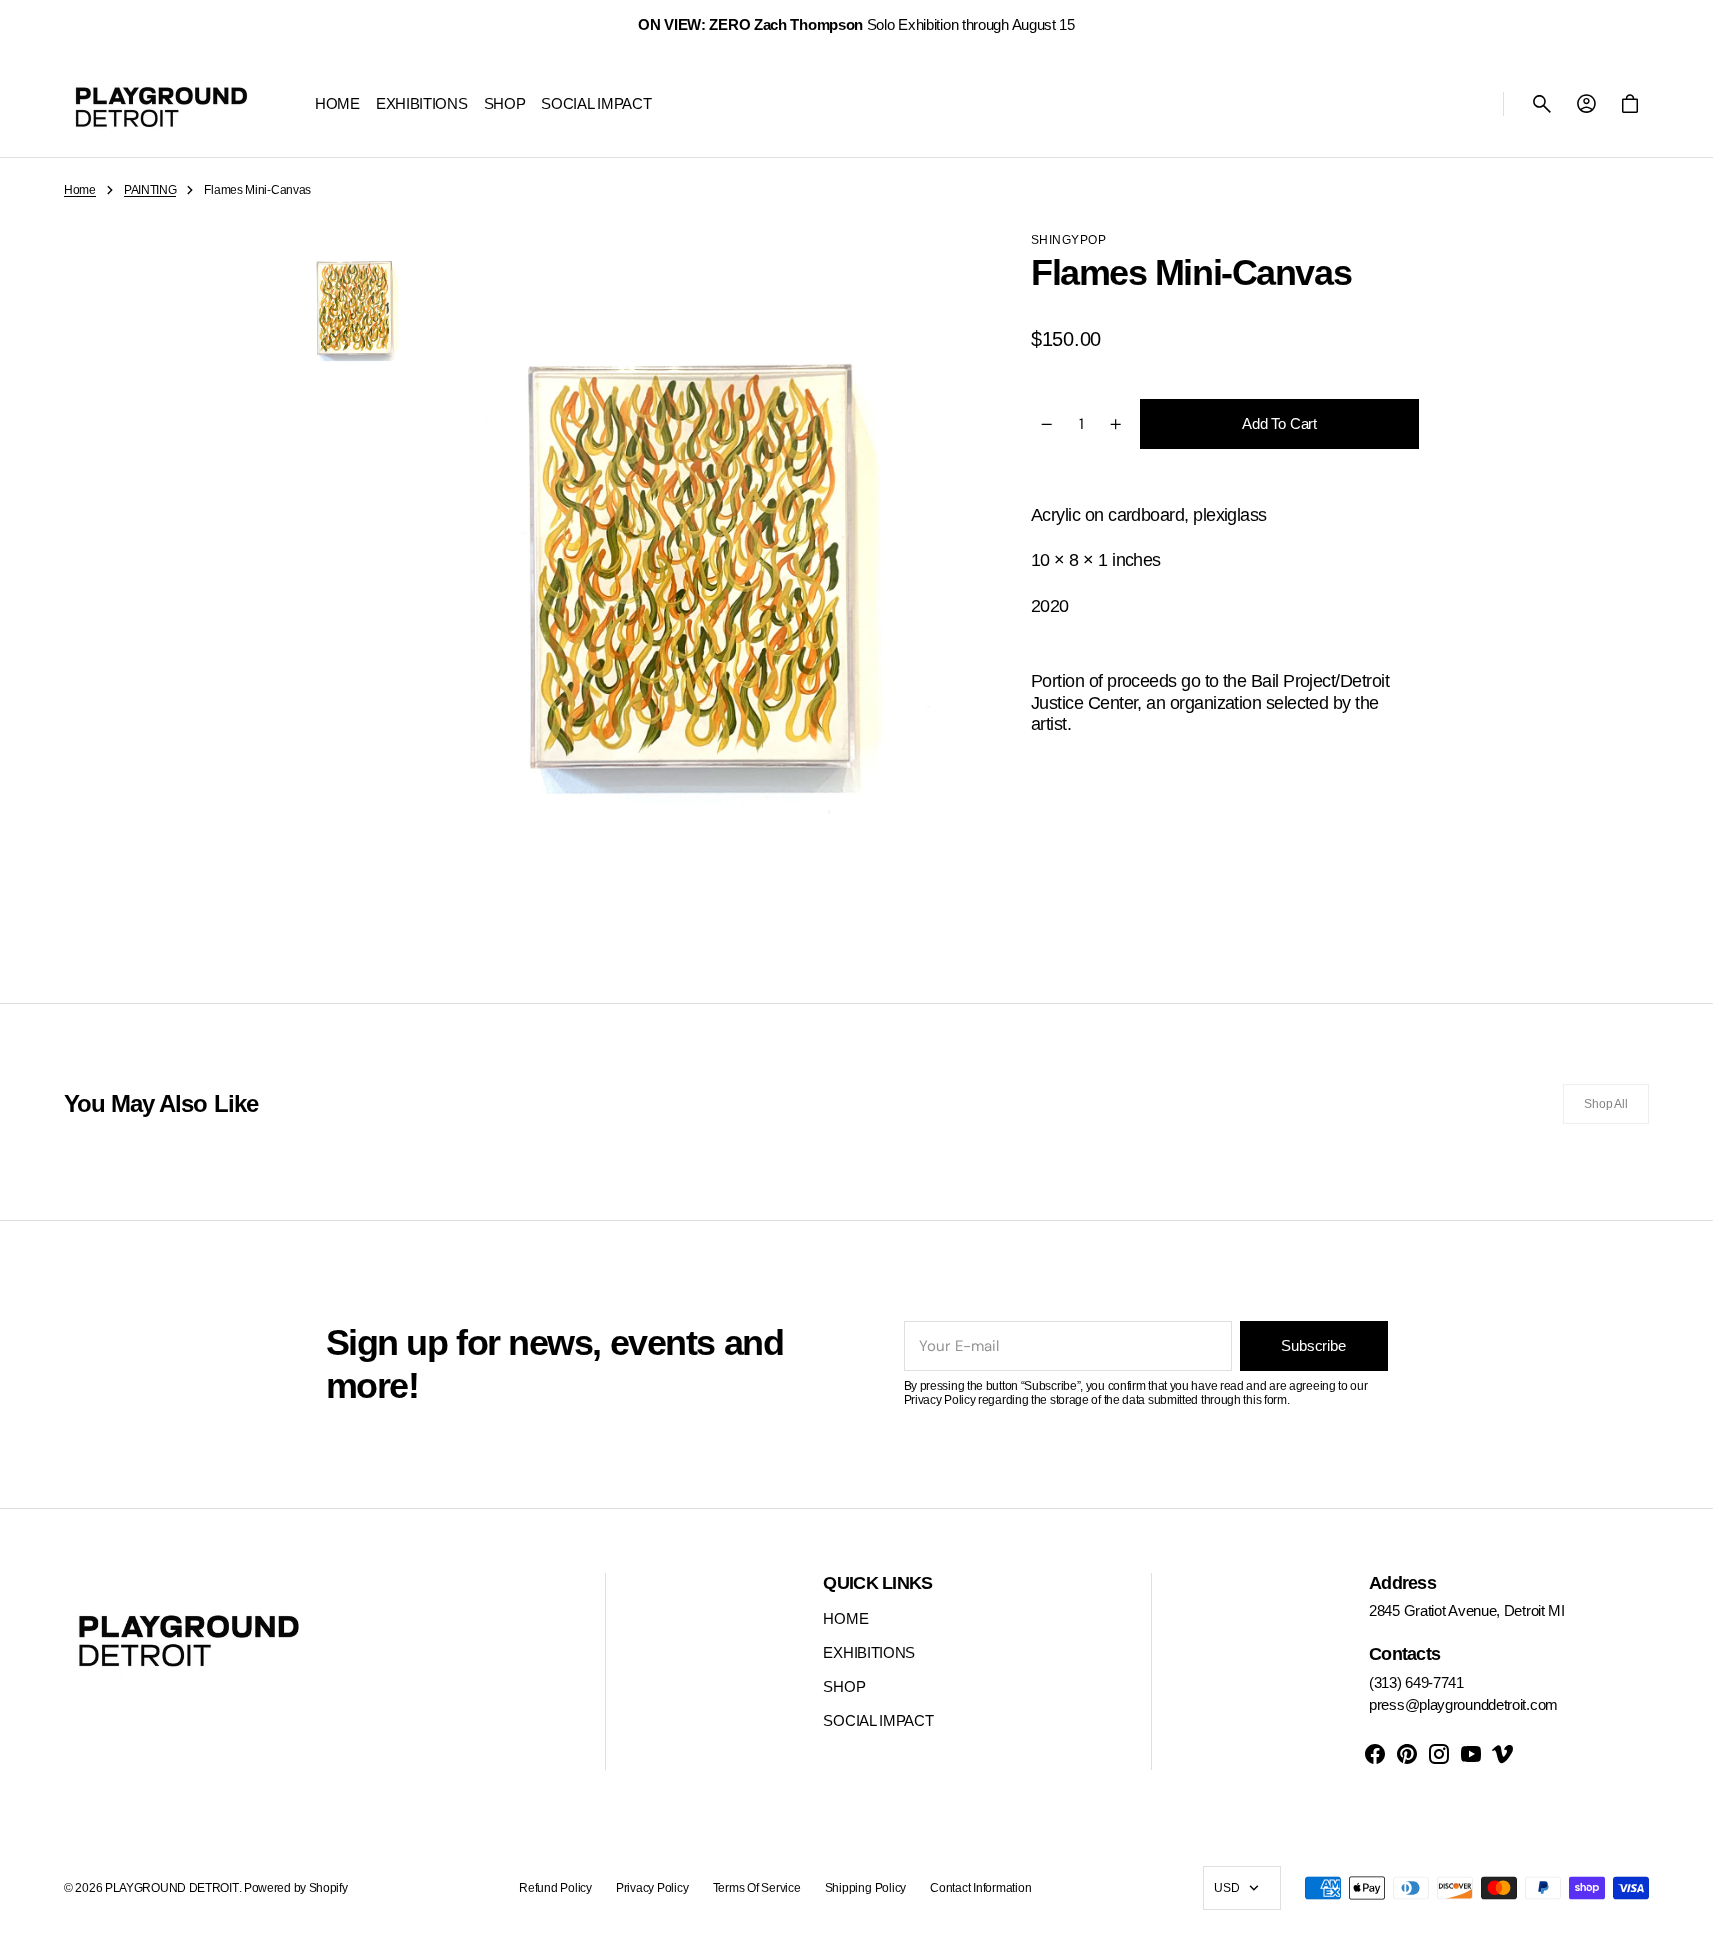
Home (80, 190)
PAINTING (150, 190)
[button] (1542, 104)
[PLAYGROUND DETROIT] (161, 104)
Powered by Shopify (296, 1888)
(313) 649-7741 (1416, 1682)
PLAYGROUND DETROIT (172, 1888)
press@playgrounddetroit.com (1463, 1704)
